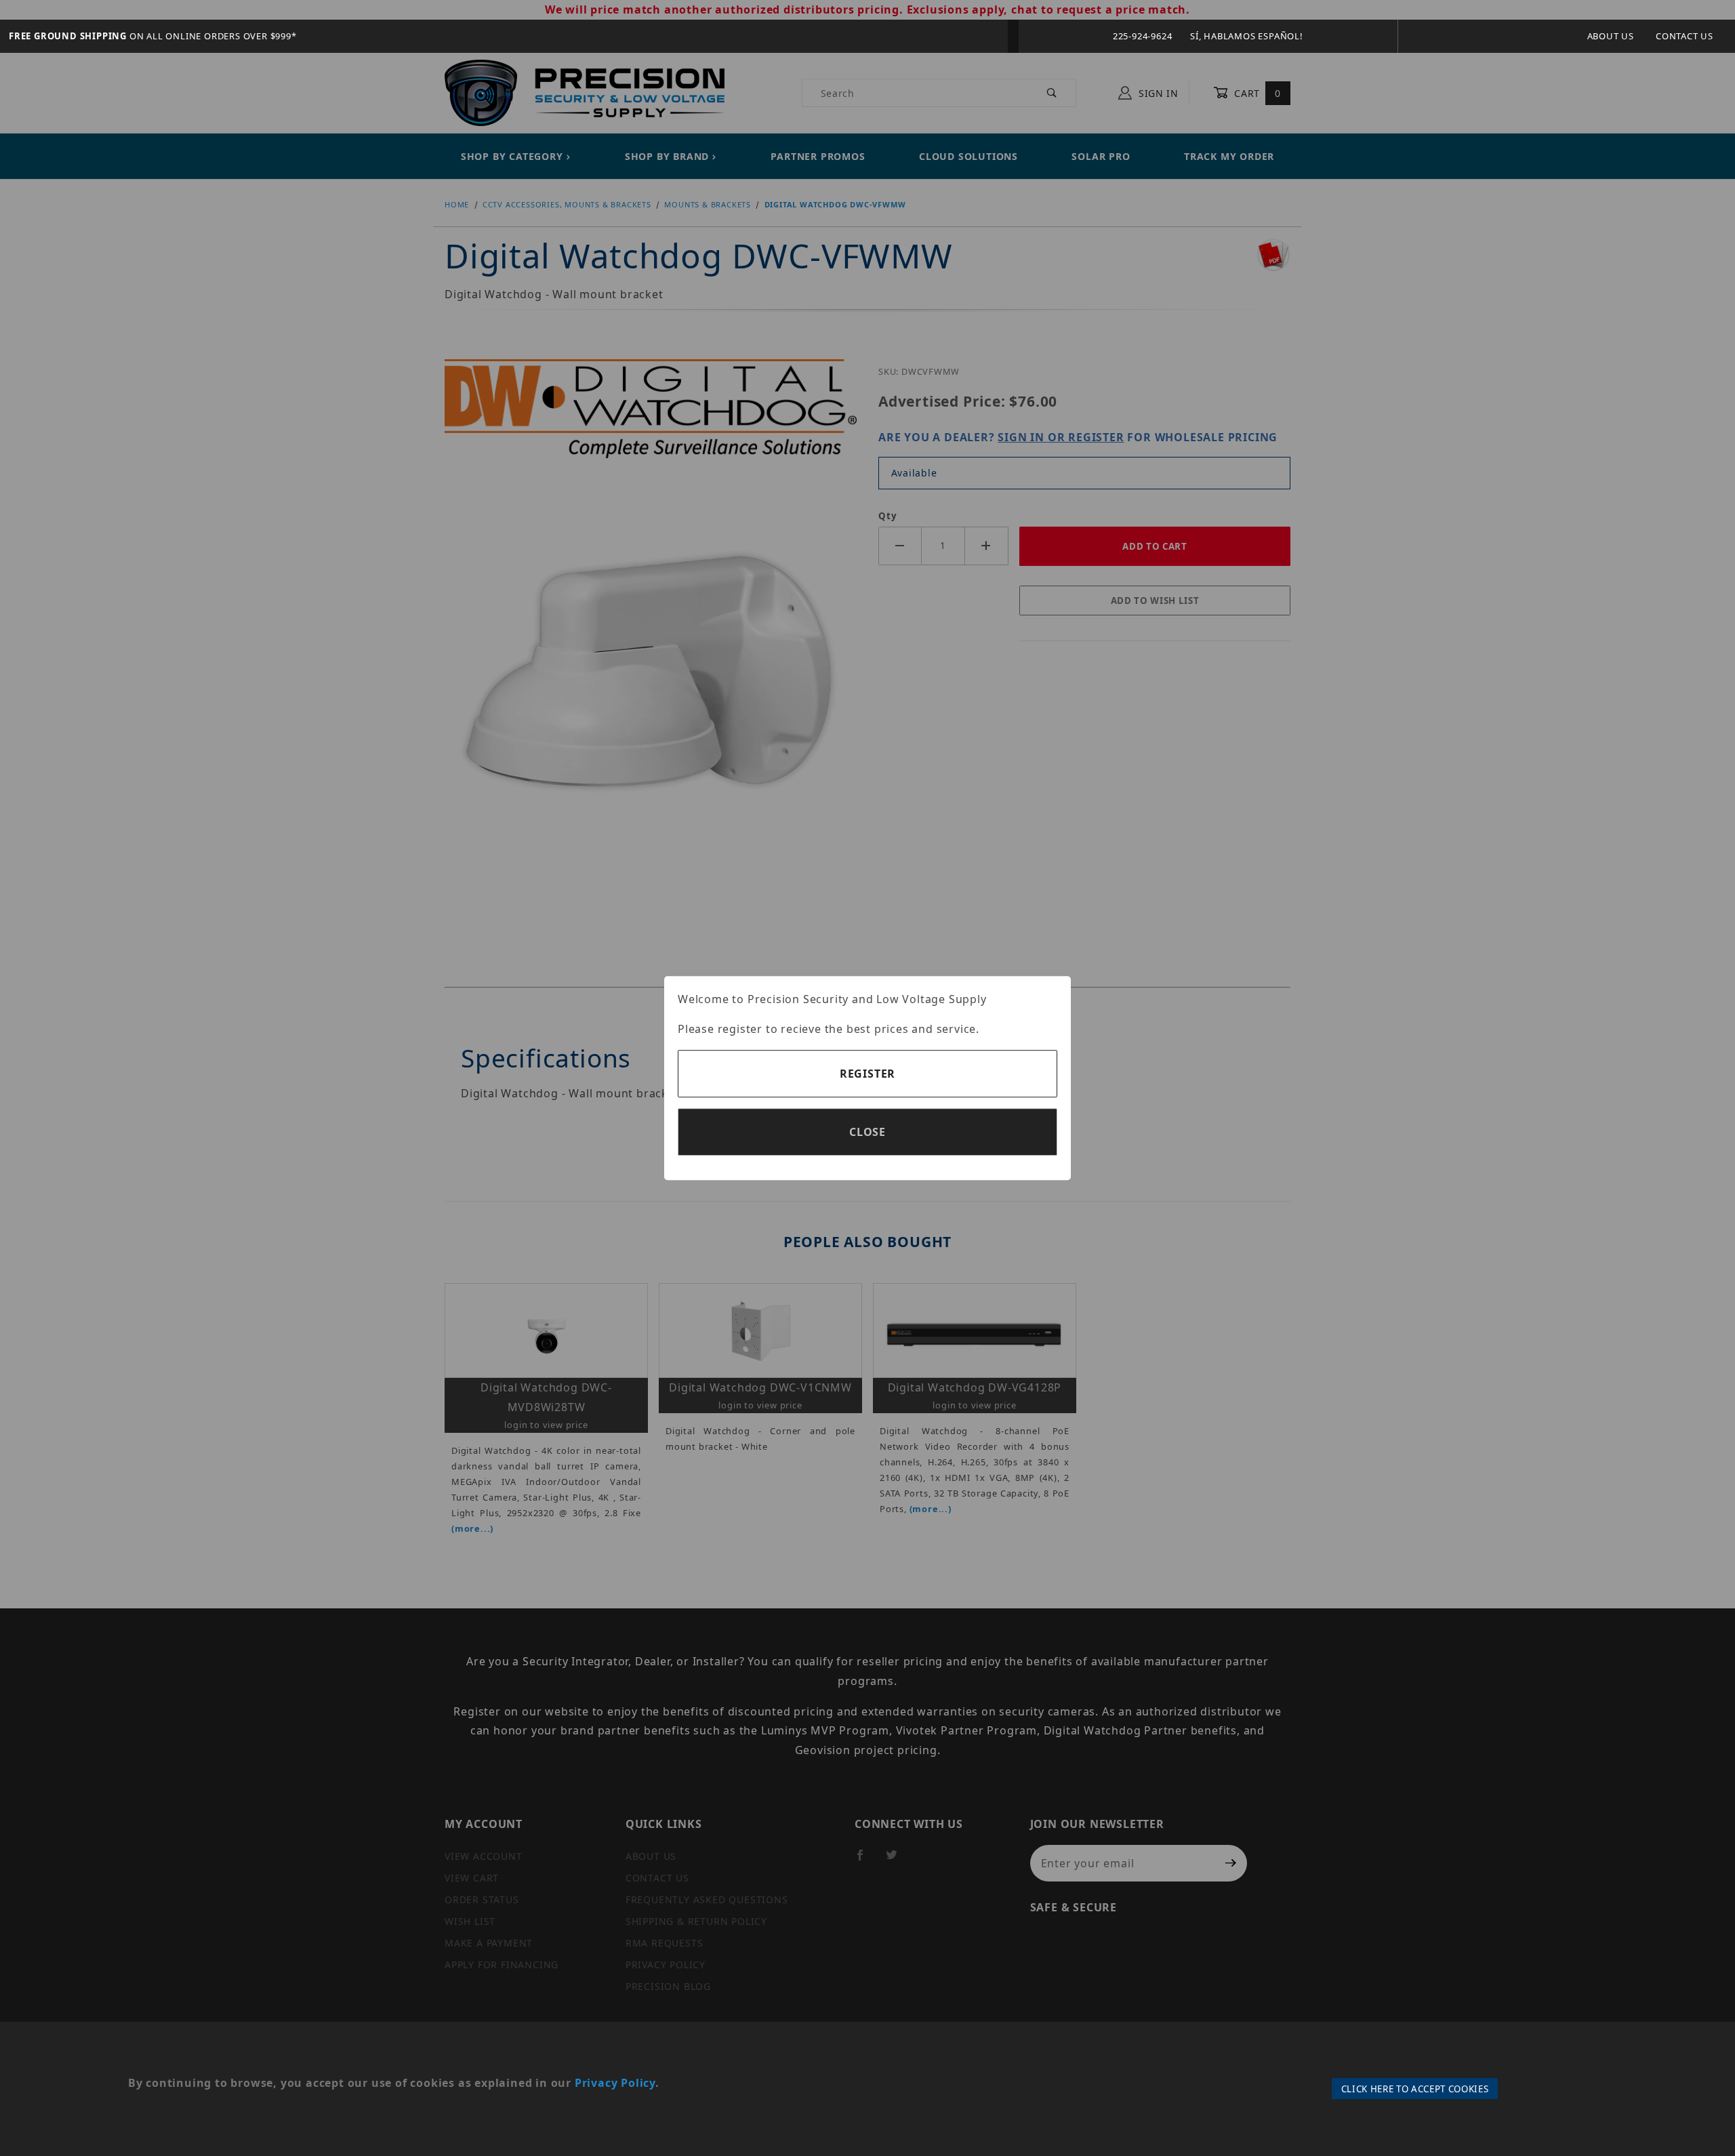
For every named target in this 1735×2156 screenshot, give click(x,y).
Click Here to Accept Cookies (1415, 2089)
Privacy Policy (615, 2083)
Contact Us (1685, 36)
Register (867, 1074)
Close (867, 1132)
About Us (1611, 36)
